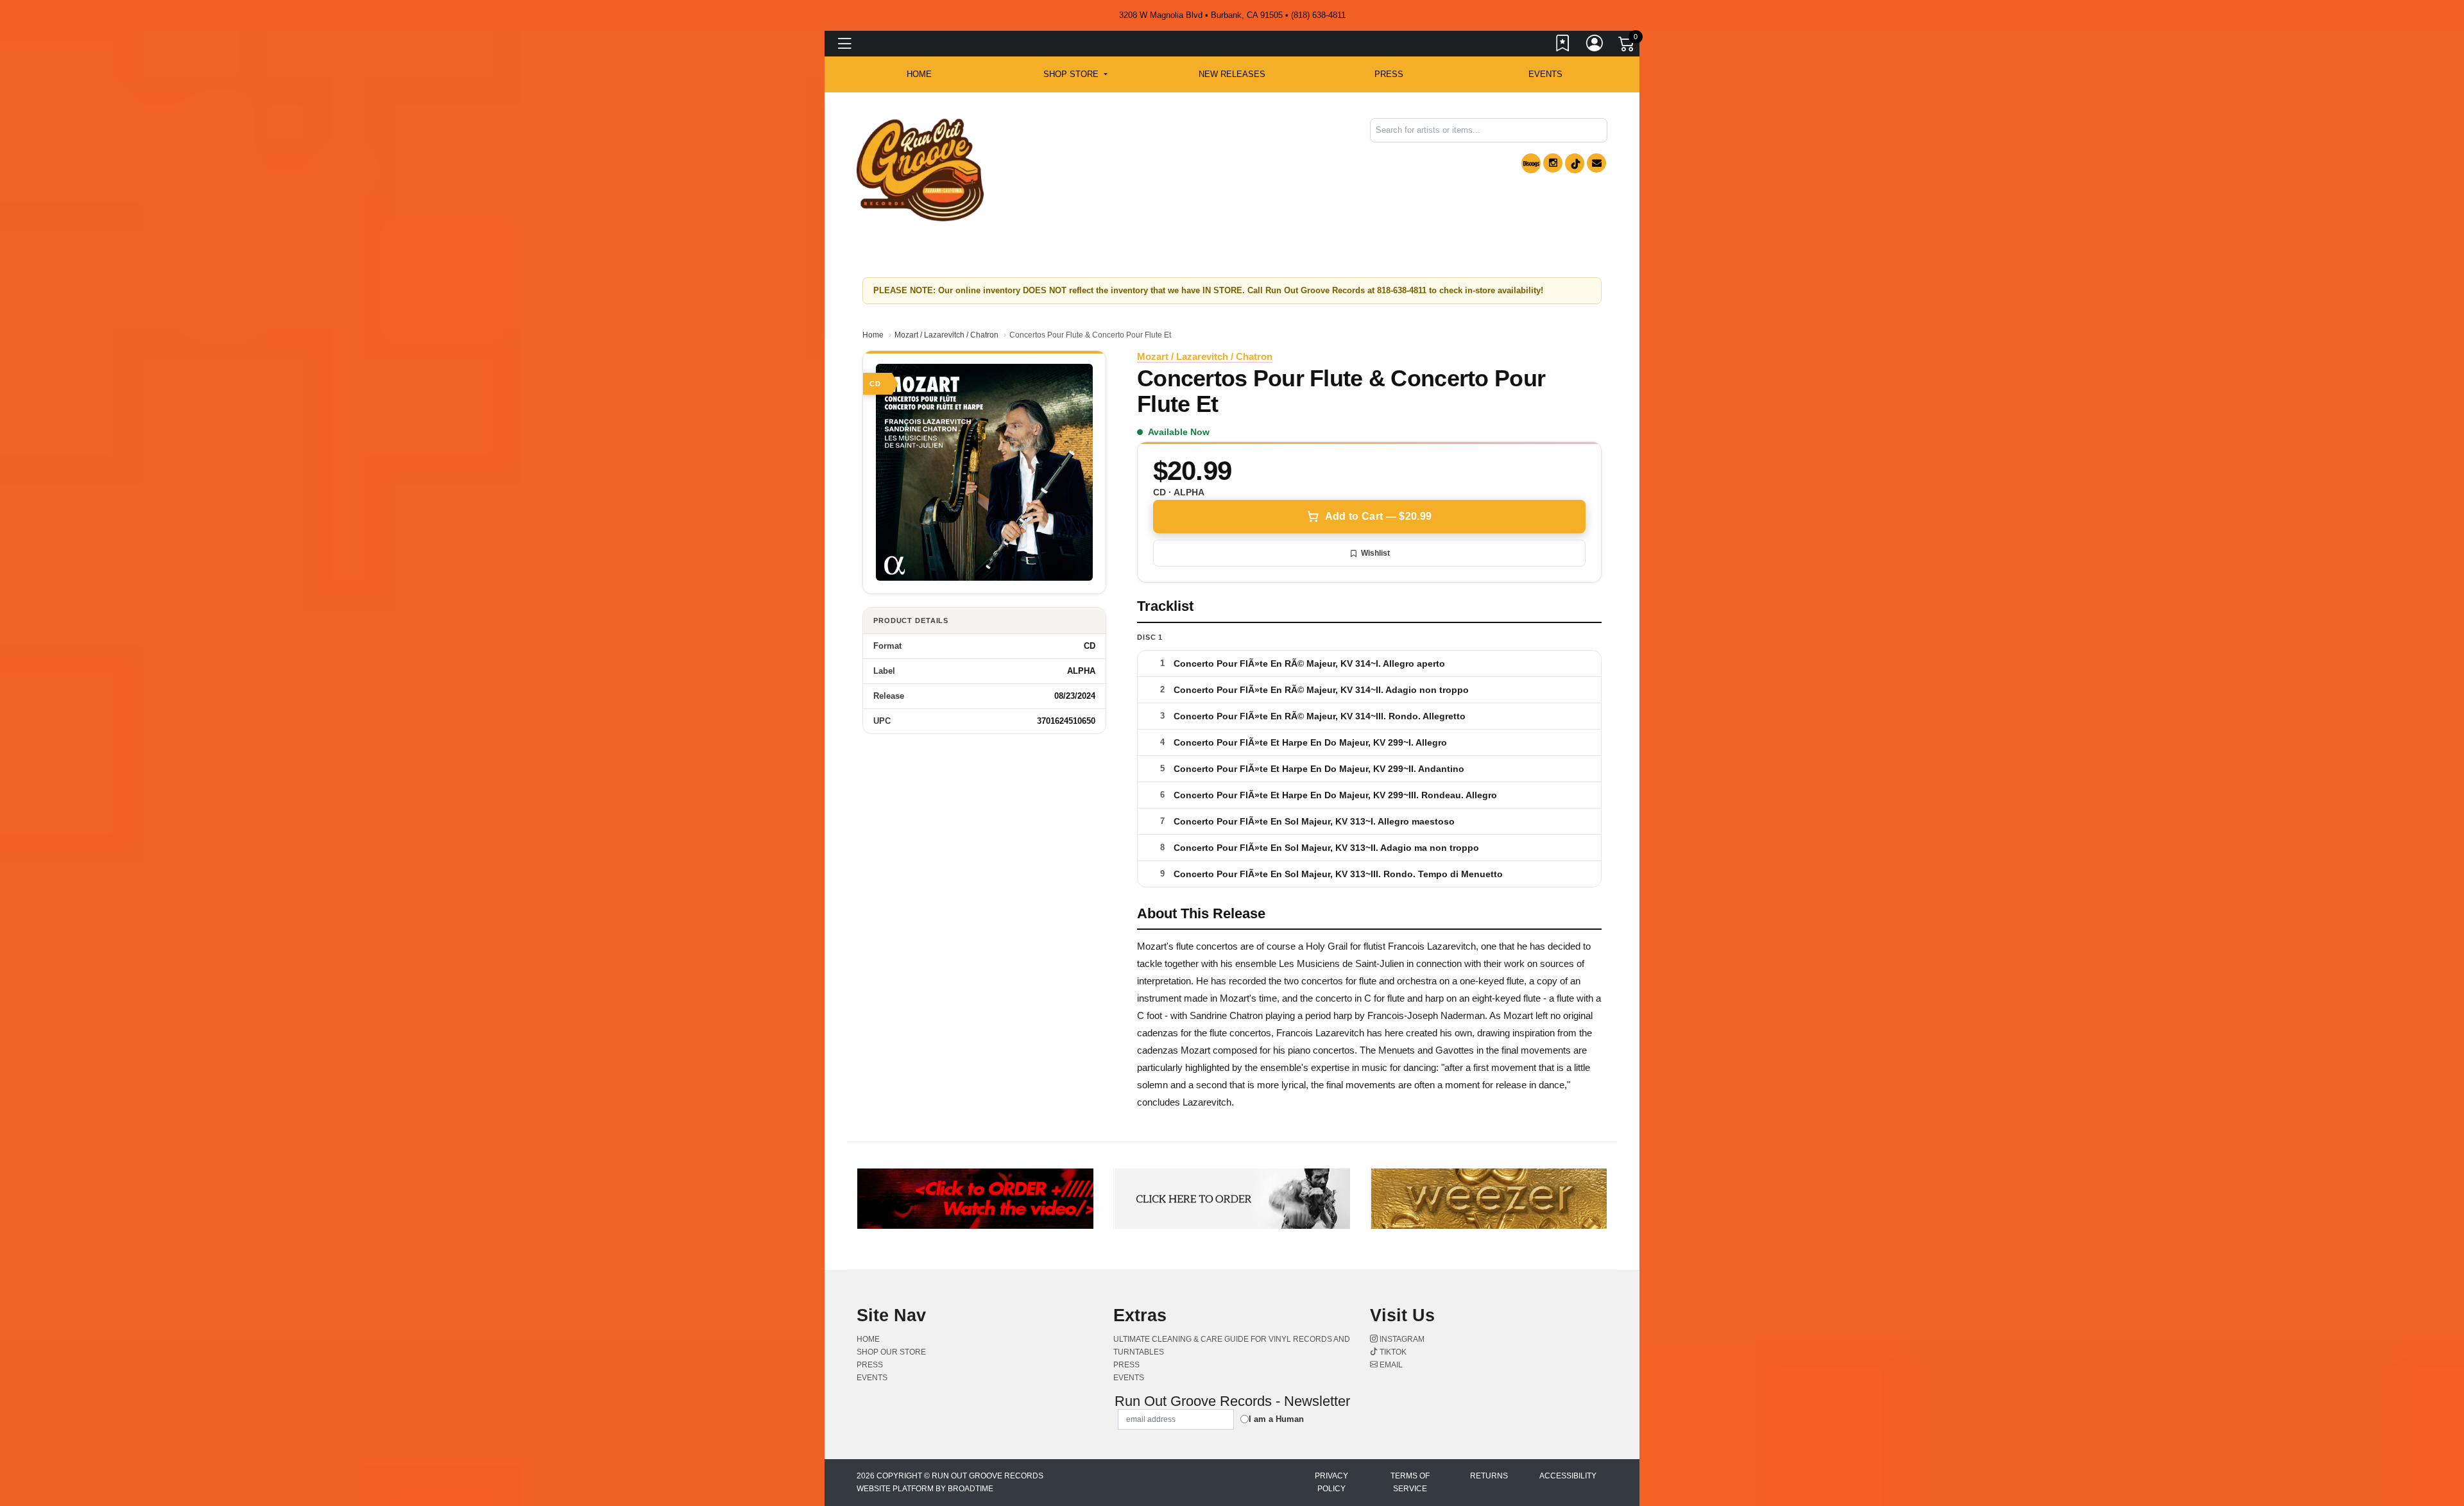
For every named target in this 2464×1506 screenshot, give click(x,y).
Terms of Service (1410, 1482)
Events (1545, 74)
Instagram (1401, 1339)
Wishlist (1375, 553)
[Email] (1596, 163)
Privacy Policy (1331, 1482)
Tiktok (1392, 1352)
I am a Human (1276, 1419)
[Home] (920, 169)
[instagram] (1553, 163)
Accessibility (1568, 1476)
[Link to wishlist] (1563, 46)
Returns (1489, 1476)
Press (1389, 74)
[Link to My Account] (1595, 46)
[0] (1627, 46)
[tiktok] (1575, 163)
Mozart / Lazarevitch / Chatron (946, 335)
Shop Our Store (891, 1352)
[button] (1075, 74)
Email (1390, 1365)
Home (873, 335)
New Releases (1232, 74)
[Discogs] (1531, 163)
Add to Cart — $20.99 (1378, 516)
